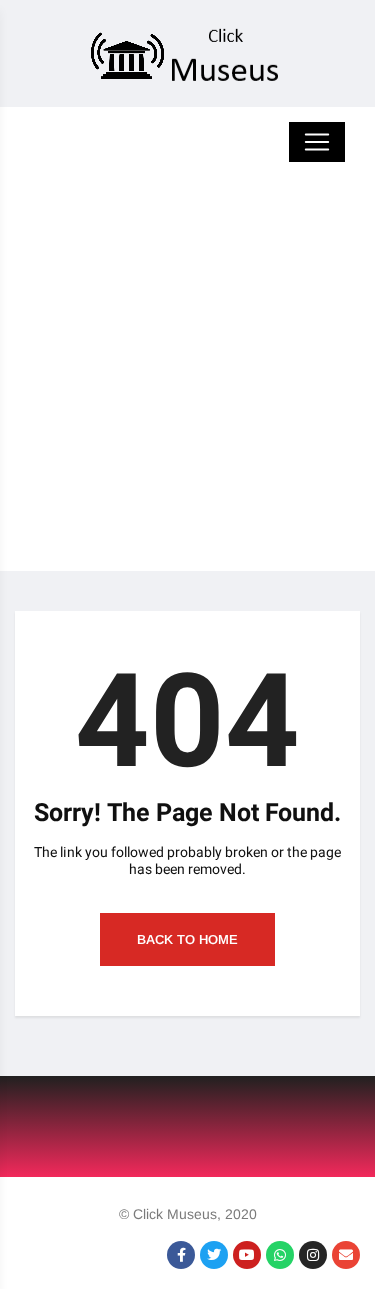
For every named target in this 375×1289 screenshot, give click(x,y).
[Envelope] (346, 1255)
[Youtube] (247, 1255)
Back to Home (187, 939)
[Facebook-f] (181, 1255)
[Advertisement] (187, 383)
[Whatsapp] (280, 1255)
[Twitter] (214, 1255)
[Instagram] (313, 1255)
